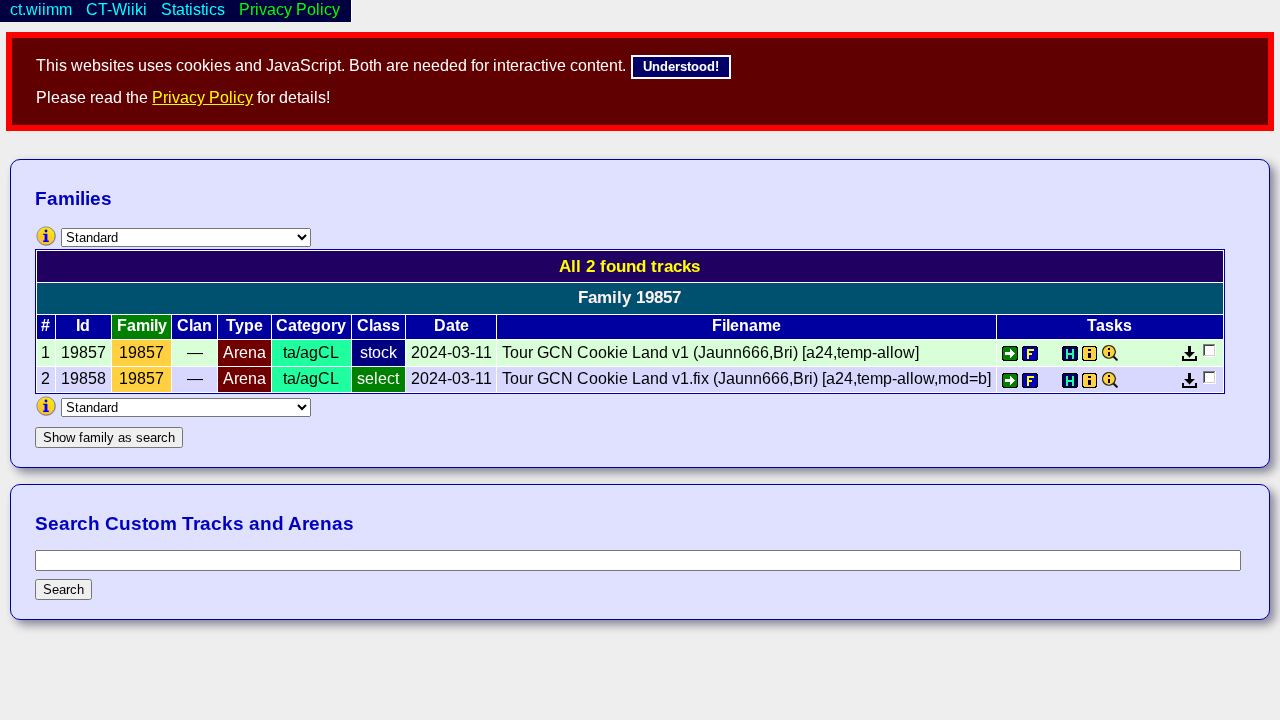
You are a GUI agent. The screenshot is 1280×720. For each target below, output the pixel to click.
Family (142, 325)
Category (311, 325)
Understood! (681, 66)
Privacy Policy (202, 97)
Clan (194, 325)
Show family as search (109, 437)
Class (378, 325)
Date (451, 325)
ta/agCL (311, 352)
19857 (141, 352)
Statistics (193, 9)
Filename (746, 325)
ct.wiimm (41, 9)
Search (63, 589)
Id (83, 325)
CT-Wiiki (116, 9)
